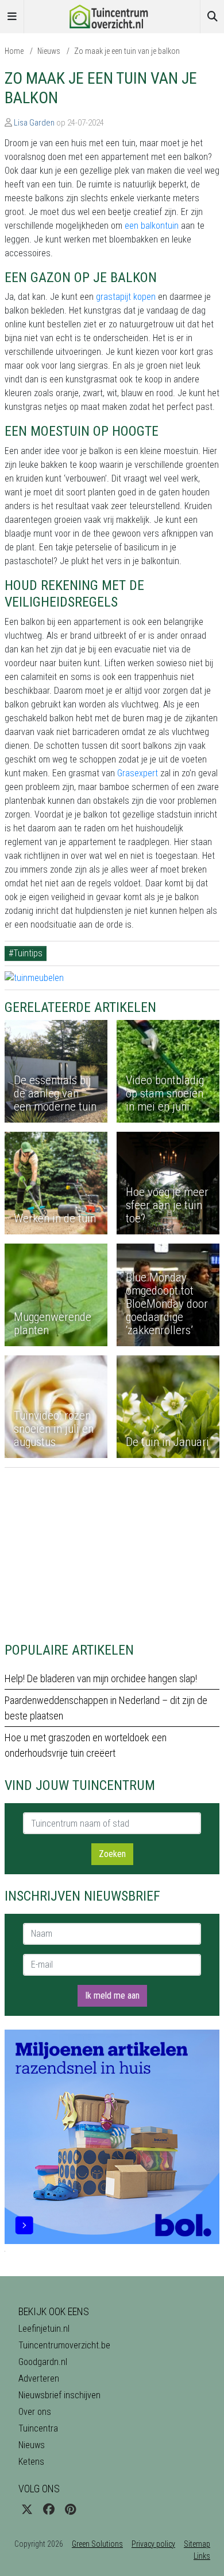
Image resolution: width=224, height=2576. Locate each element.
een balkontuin (150, 226)
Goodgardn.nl (43, 2362)
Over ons (35, 2412)
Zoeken (112, 1854)
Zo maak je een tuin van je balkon (127, 51)
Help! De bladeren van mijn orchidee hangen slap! (101, 1678)
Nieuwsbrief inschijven (59, 2395)
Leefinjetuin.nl (44, 2329)
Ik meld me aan (112, 1995)
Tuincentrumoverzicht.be (64, 2345)
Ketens (31, 2462)
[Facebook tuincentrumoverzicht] (49, 2509)
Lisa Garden (34, 123)
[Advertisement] (112, 1548)
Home (14, 51)
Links (202, 2556)
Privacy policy (153, 2544)
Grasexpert (136, 773)
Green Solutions (97, 2544)
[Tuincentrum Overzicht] (112, 16)
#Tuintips (26, 953)
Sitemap (197, 2544)
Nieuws (49, 51)
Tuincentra (38, 2428)
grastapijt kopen (125, 297)
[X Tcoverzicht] (27, 2509)
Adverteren (39, 2378)
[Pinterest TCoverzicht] (70, 2509)
